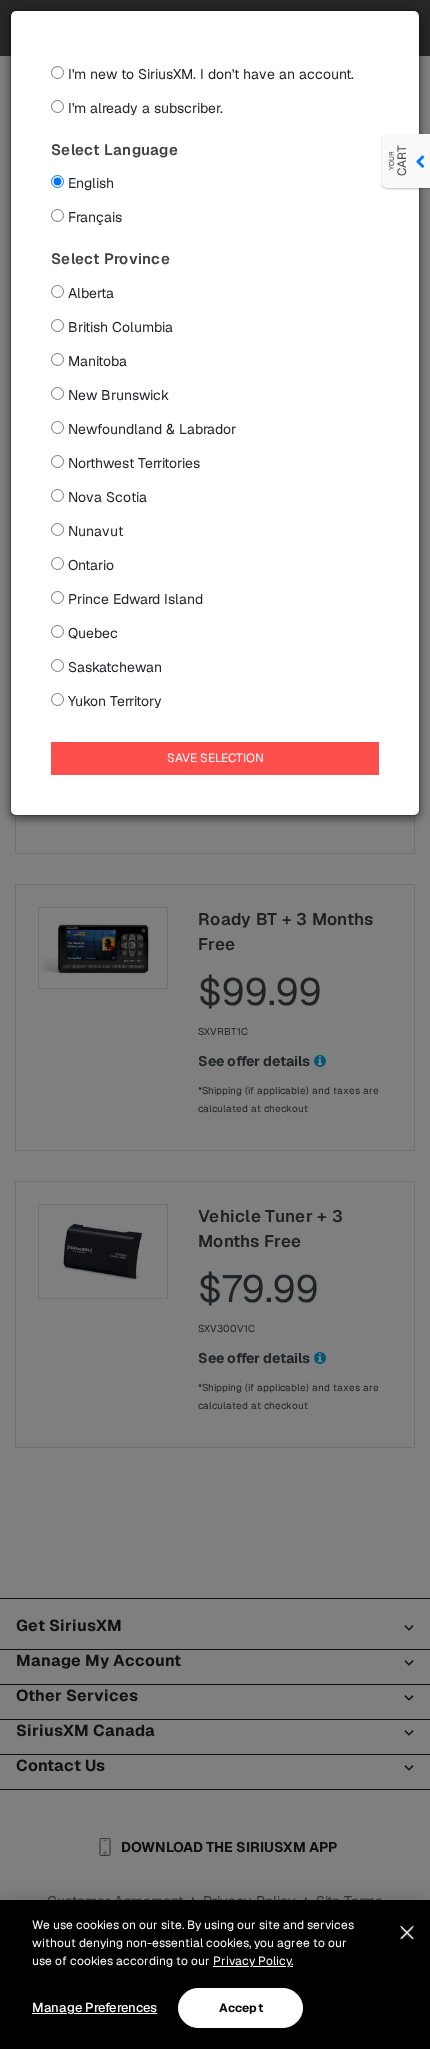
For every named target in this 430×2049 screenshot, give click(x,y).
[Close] (407, 1933)
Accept (241, 2008)
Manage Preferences (94, 2007)
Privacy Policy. (253, 1961)
